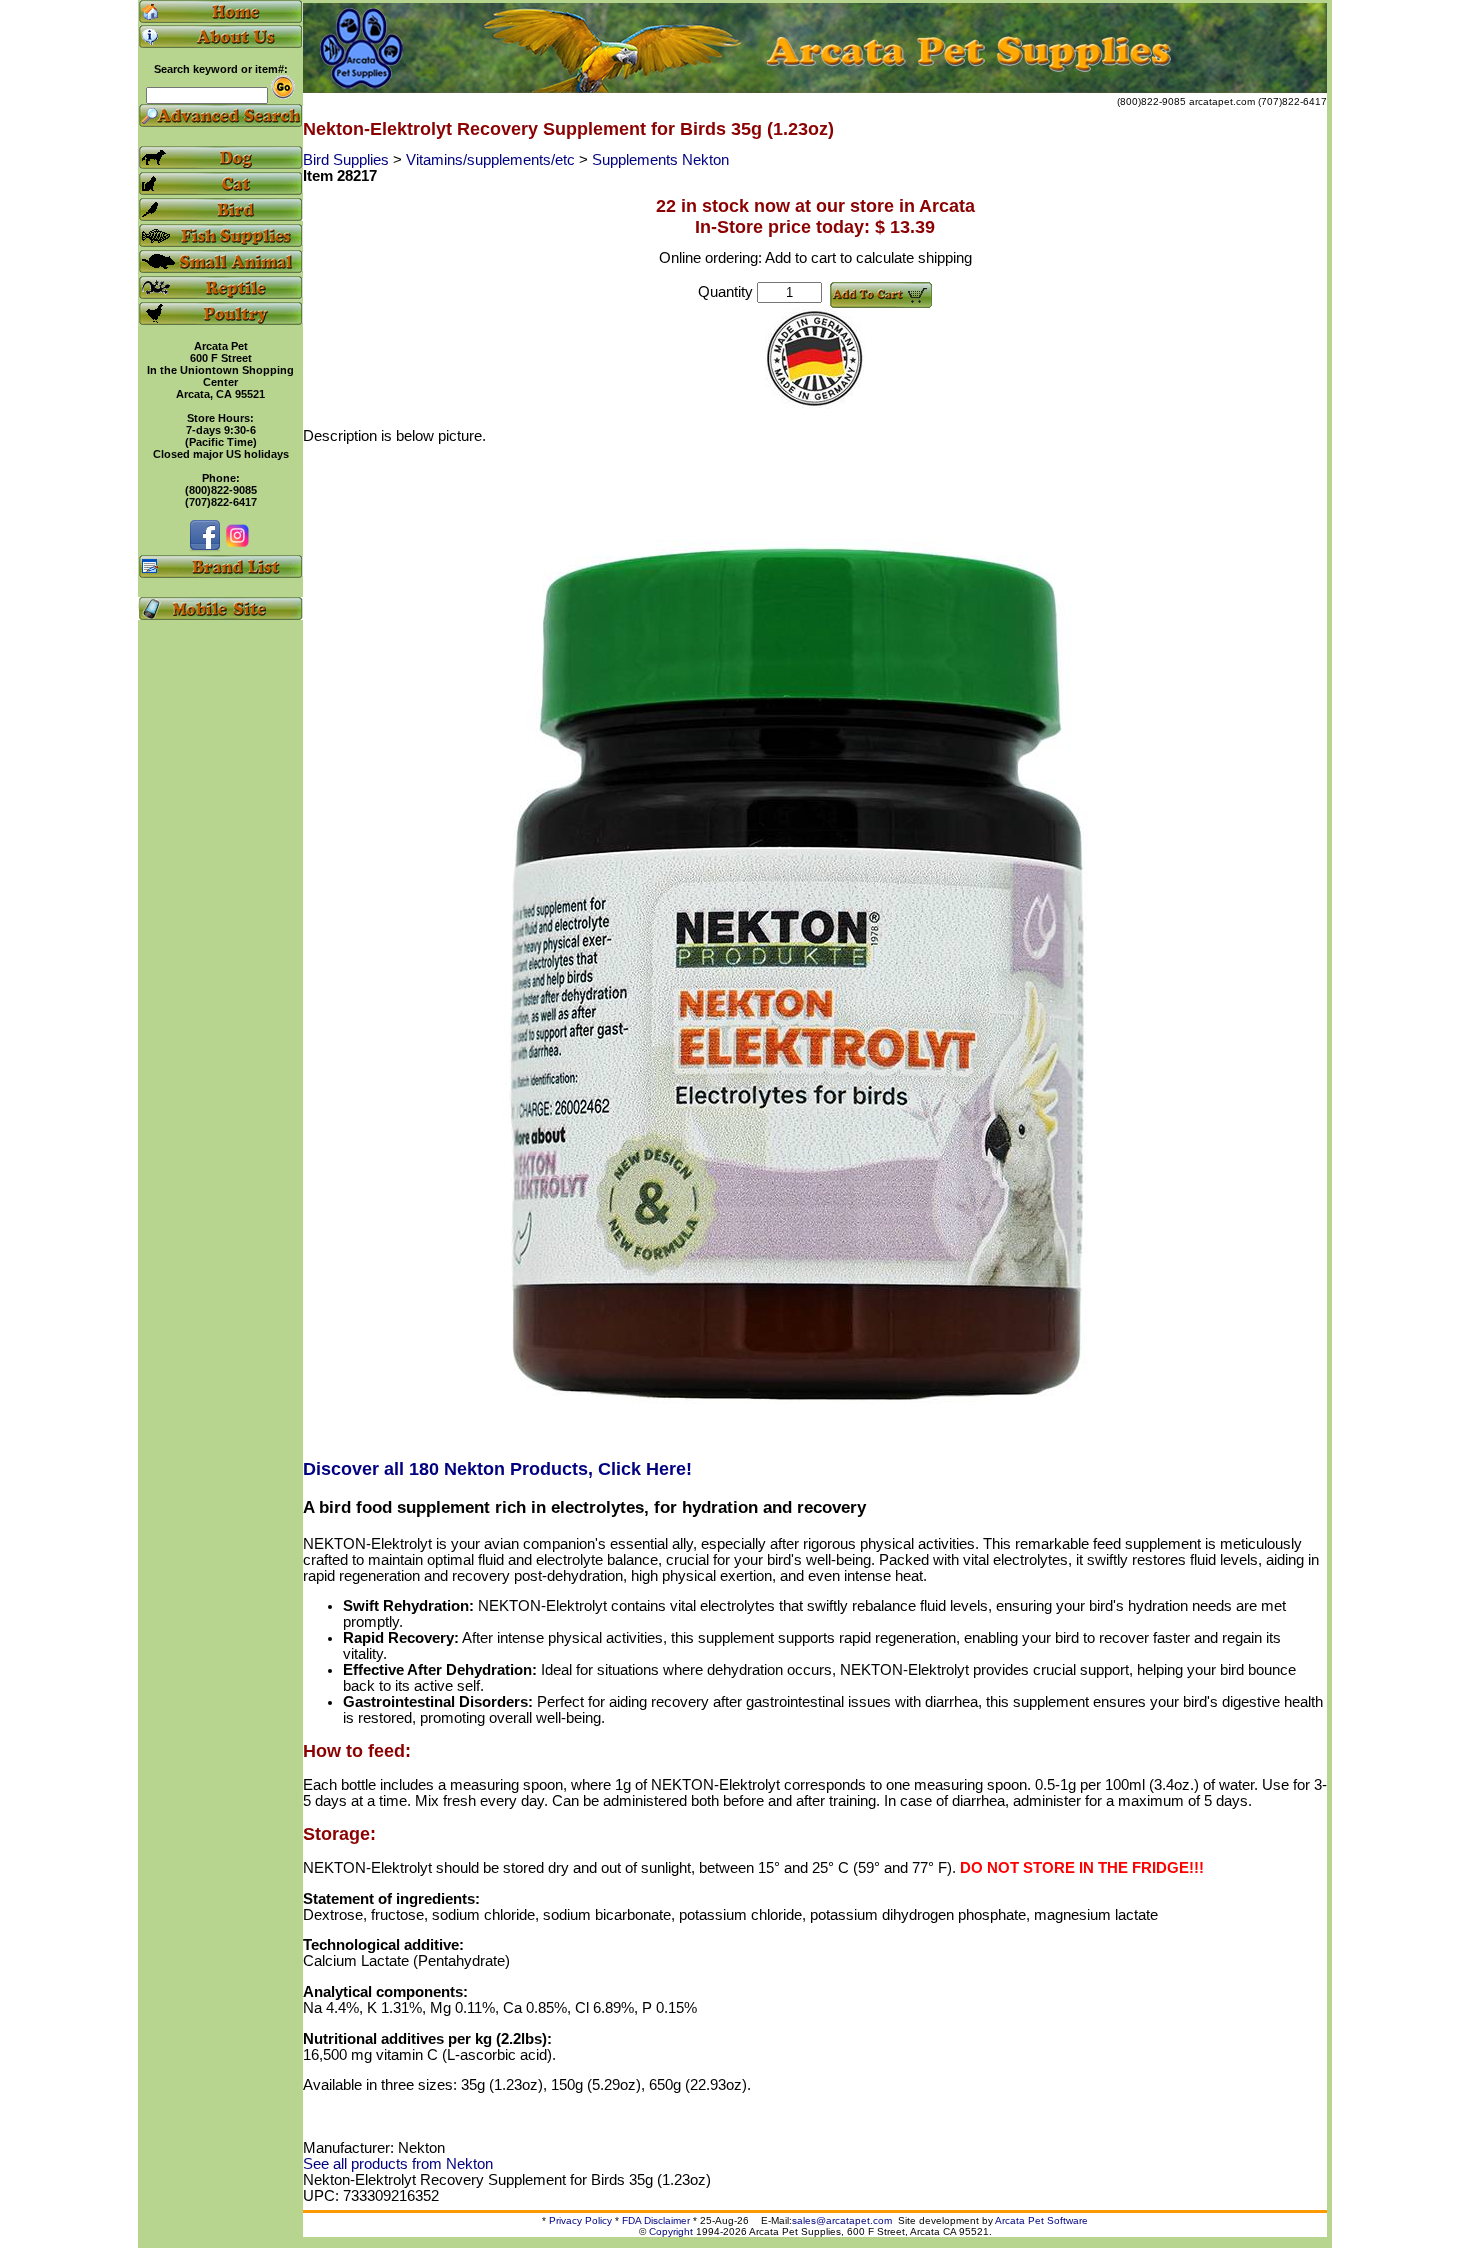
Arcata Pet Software (1041, 2220)
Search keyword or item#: (221, 69)
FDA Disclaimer (656, 2220)
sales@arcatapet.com (842, 2220)
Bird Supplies (348, 160)
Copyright (671, 2231)
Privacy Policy (580, 2220)
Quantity (725, 292)
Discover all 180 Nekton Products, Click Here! (497, 1469)
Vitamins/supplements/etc (492, 160)
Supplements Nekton (660, 160)
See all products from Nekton (398, 2164)
